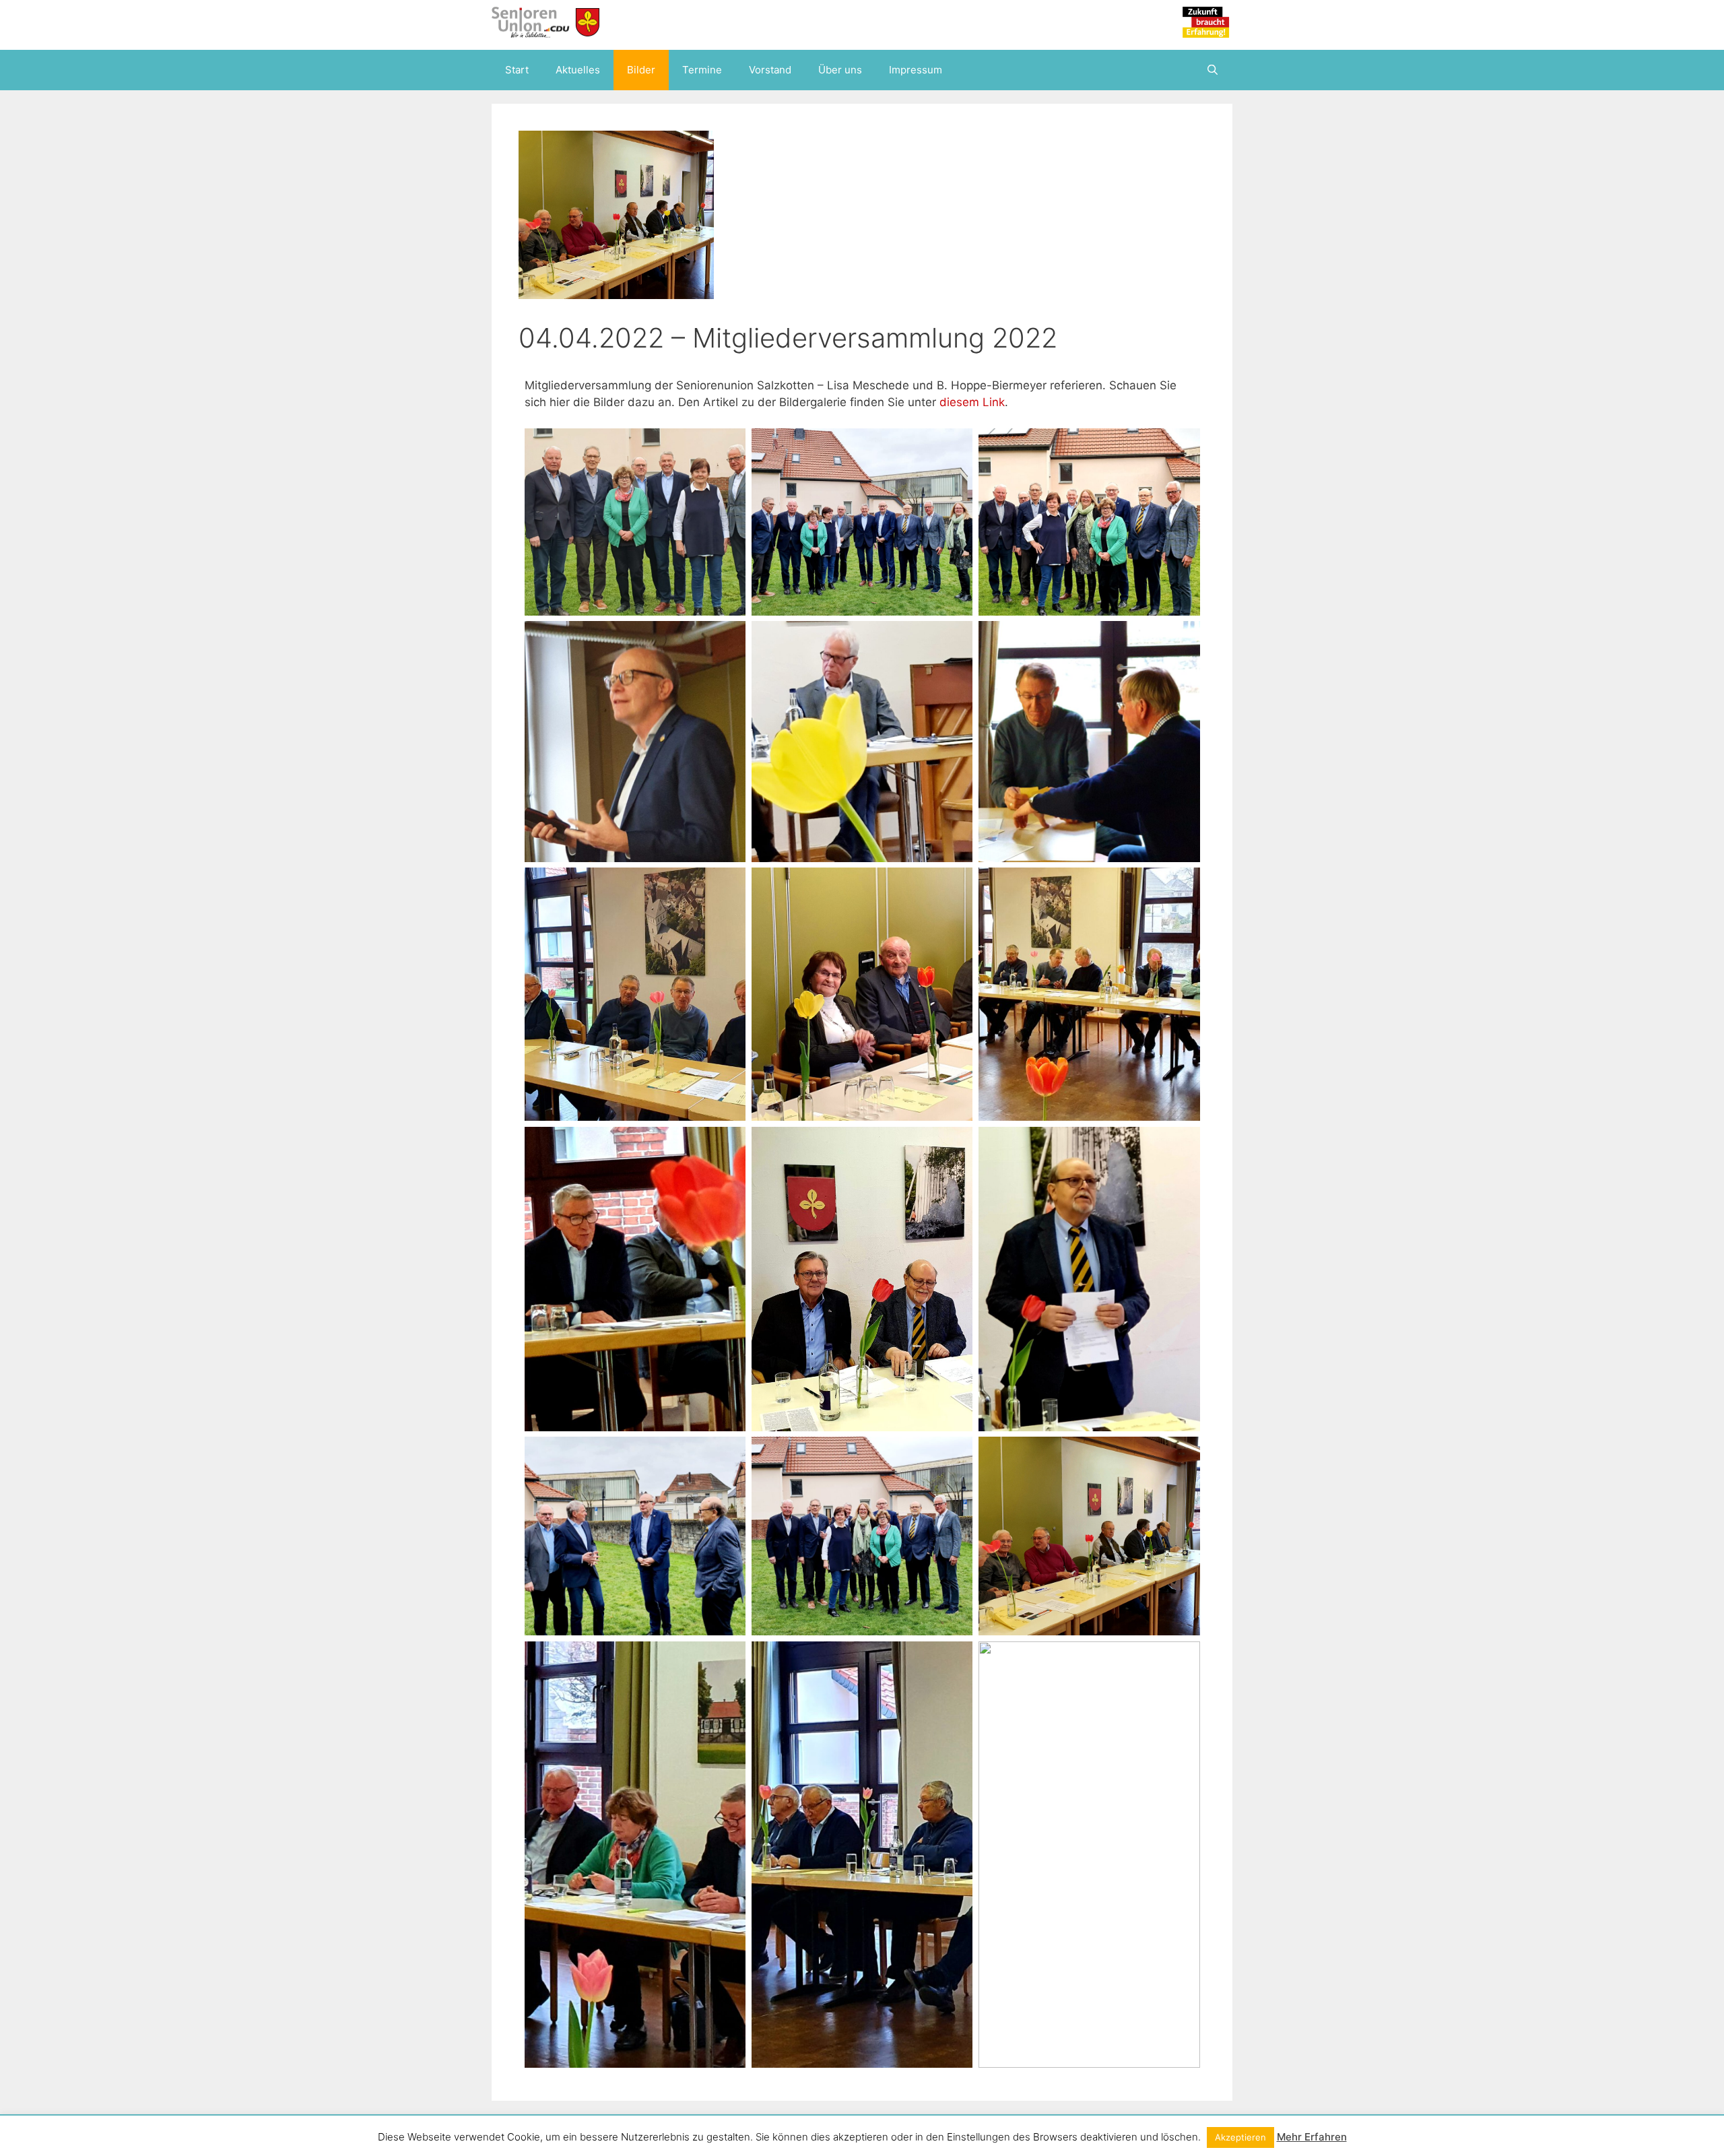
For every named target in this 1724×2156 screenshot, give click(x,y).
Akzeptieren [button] (1240, 2137)
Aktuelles (578, 70)
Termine (702, 70)
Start (517, 70)
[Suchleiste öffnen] (1213, 70)
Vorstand (770, 70)
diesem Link (972, 402)
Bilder (641, 70)
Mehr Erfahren (1312, 2137)
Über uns (840, 70)
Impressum (916, 70)
